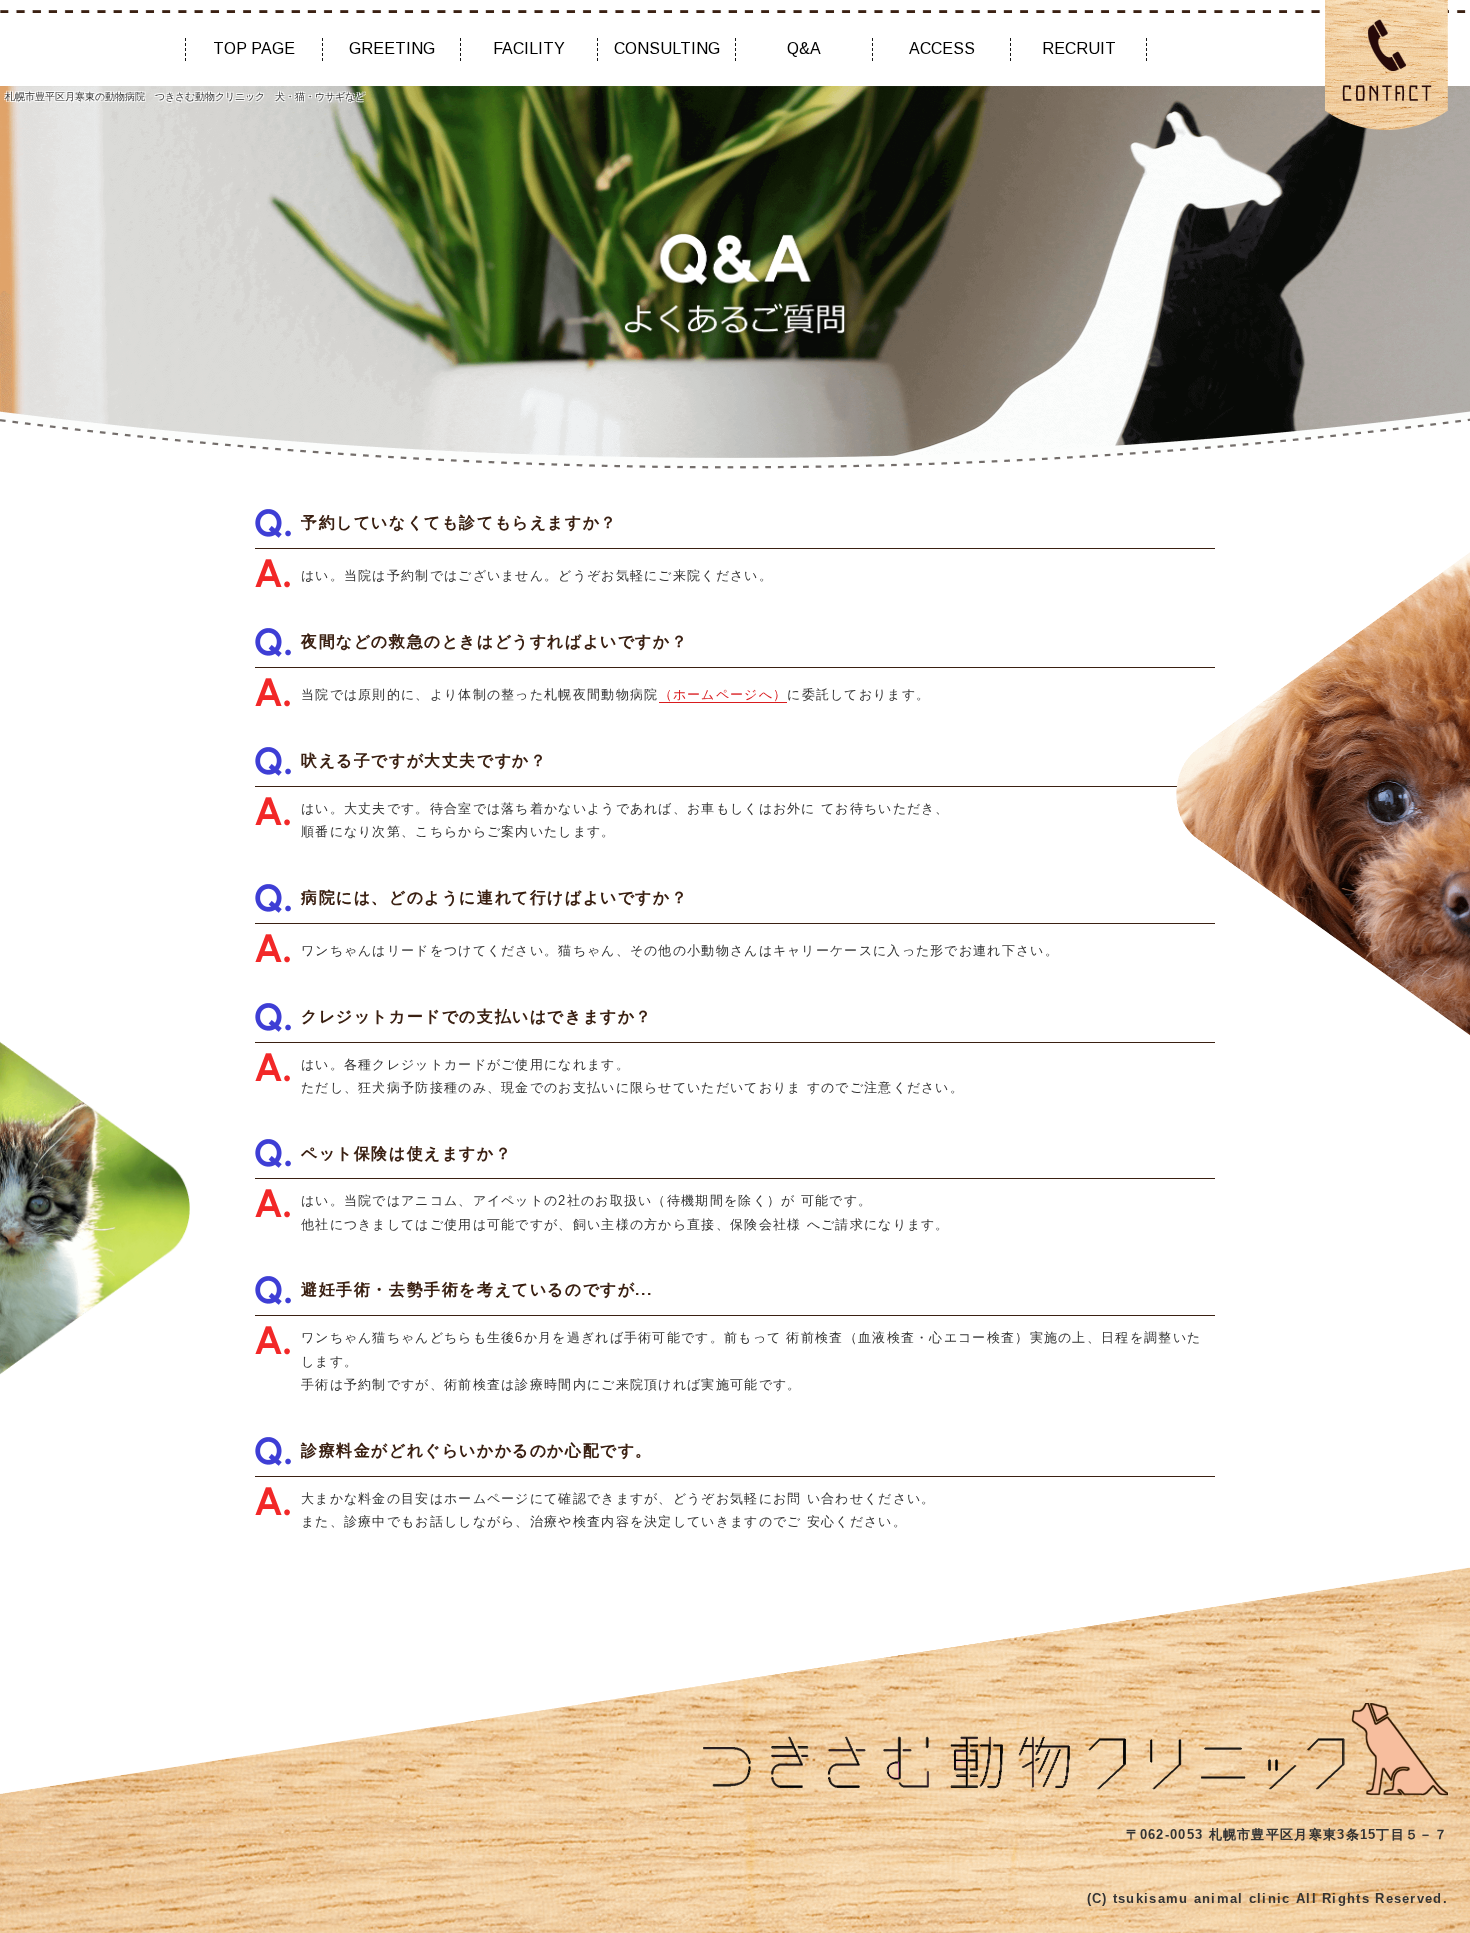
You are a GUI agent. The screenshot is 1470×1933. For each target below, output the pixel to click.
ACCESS (942, 48)
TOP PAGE (254, 48)
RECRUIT (1079, 48)
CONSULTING (667, 48)
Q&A (804, 48)
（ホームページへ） (723, 694)
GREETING (392, 48)
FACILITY (529, 48)
